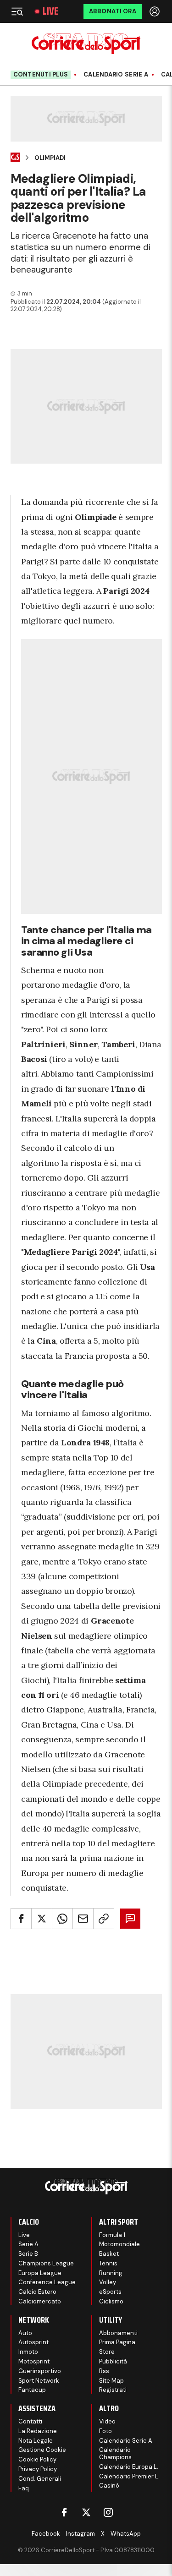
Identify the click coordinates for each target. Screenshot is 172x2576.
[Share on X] (42, 1919)
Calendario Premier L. (129, 2476)
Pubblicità (113, 2361)
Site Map (111, 2381)
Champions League (46, 2263)
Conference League (47, 2282)
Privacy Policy (38, 2469)
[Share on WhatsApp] (62, 1919)
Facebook (46, 2534)
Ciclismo (111, 2301)
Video (107, 2421)
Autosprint (33, 2342)
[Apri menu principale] (17, 11)
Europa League (40, 2273)
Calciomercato (40, 2301)
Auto (25, 2333)
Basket (109, 2254)
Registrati (113, 2390)
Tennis (108, 2263)
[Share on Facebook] (21, 1919)
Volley (108, 2282)
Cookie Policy (37, 2459)
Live (50, 11)
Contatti (30, 2421)
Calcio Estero (37, 2292)
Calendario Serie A (116, 75)
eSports (110, 2292)
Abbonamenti (118, 2333)
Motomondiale (119, 2244)
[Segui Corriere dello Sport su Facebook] (64, 2512)
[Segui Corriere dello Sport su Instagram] (108, 2512)
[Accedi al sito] (155, 11)
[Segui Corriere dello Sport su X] (86, 2512)
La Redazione (38, 2431)
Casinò (109, 2486)
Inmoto (28, 2352)
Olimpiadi (50, 158)
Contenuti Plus (41, 74)
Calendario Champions (115, 2453)
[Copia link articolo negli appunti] (104, 1919)
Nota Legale (36, 2441)
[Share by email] (83, 1919)
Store (107, 2352)
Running (111, 2273)
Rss (104, 2371)
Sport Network (39, 2381)
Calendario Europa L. (129, 2467)
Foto (105, 2431)
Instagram (80, 2534)
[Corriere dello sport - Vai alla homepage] (86, 44)
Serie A (28, 2244)
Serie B (28, 2254)
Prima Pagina (117, 2342)
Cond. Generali (40, 2479)
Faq (24, 2488)
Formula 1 (112, 2235)
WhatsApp (126, 2534)
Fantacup (32, 2390)
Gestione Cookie (42, 2450)
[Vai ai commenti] (130, 1919)
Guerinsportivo (40, 2371)
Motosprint (34, 2361)
